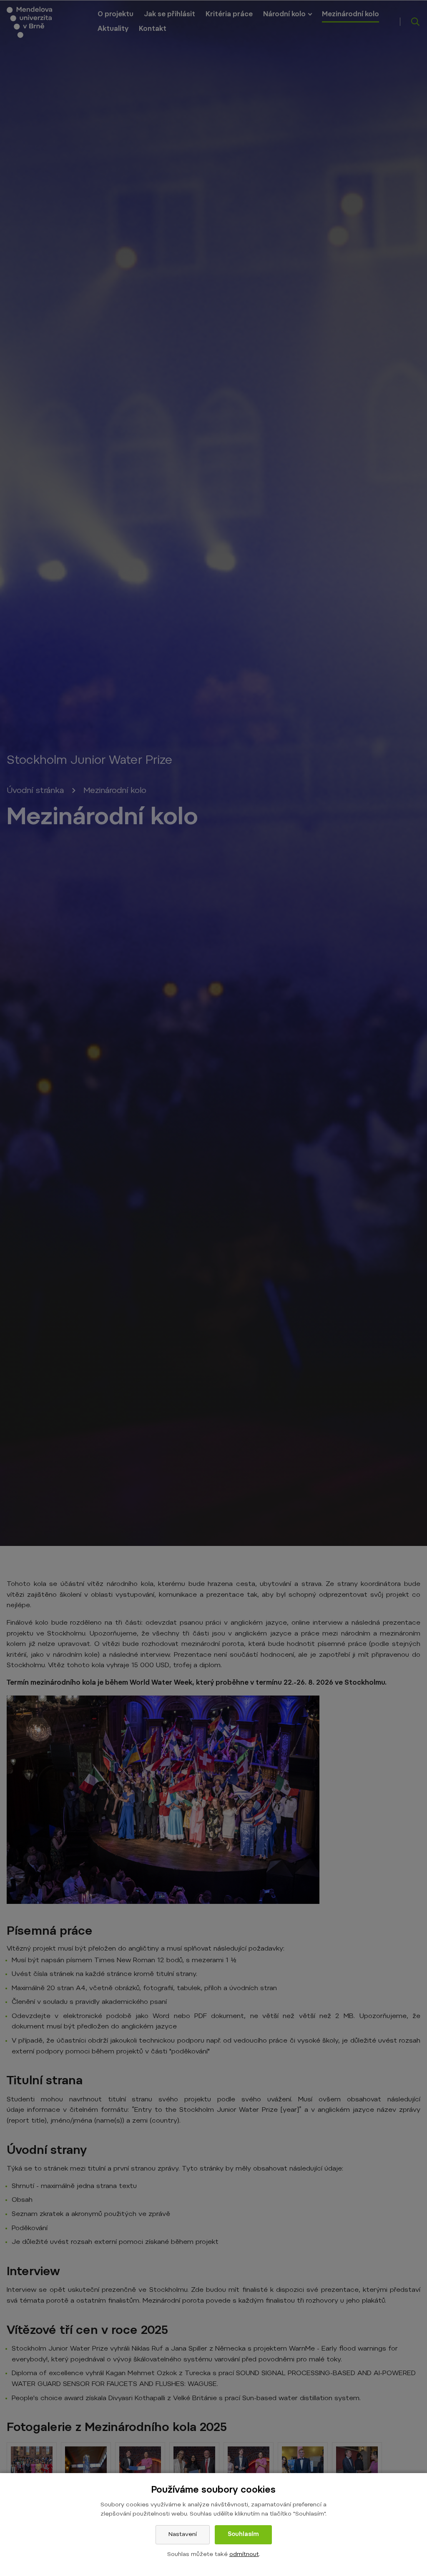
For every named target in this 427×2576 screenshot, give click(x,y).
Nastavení (183, 2535)
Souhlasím (243, 2535)
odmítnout (244, 2555)
